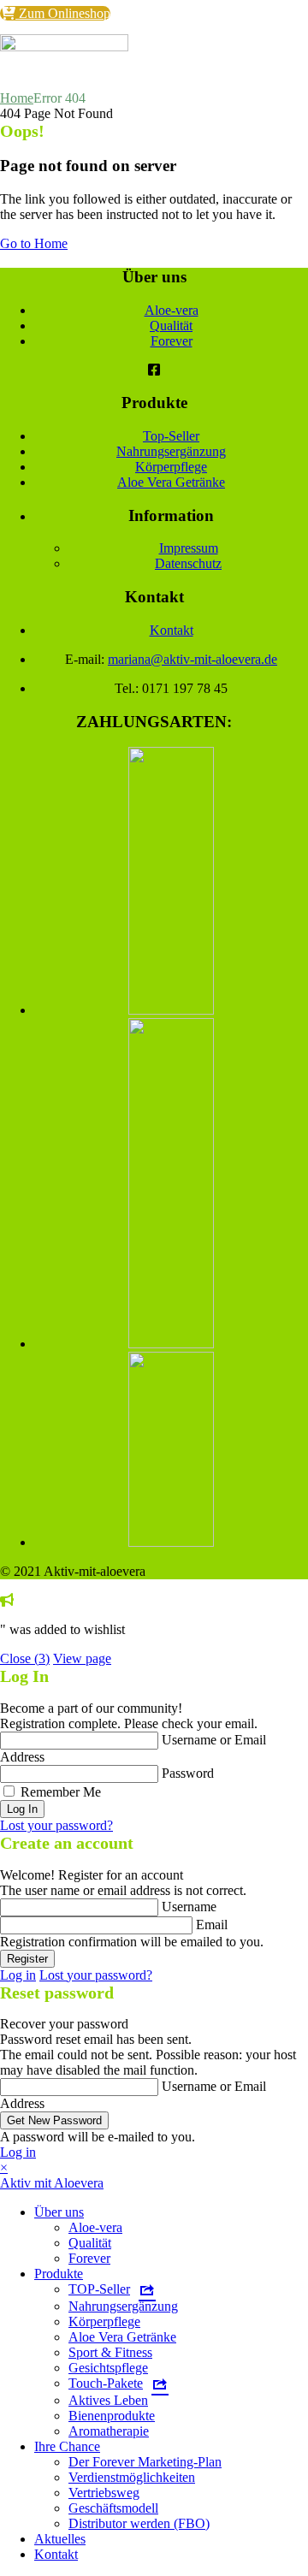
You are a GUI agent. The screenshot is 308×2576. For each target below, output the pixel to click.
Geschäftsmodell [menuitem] (113, 2508)
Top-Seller (171, 436)
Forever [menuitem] (89, 2258)
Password (188, 1773)
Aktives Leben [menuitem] (108, 2400)
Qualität (171, 326)
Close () (25, 1658)
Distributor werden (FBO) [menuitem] (139, 2523)
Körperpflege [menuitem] (104, 2321)
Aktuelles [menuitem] (60, 2539)
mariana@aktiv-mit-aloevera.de (192, 659)
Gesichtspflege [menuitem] (108, 2368)
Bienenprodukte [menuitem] (112, 2416)
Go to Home (34, 243)
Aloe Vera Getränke (171, 482)
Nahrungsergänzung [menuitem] (123, 2306)
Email (212, 1925)
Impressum (189, 548)
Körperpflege (171, 467)
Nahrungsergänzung (171, 451)
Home (17, 98)
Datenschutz (188, 563)
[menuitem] (112, 2289)
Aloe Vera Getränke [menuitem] (122, 2337)
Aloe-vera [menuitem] (95, 2227)
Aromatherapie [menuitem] (109, 2431)
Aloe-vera (172, 310)
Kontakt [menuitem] (56, 2554)
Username (189, 1907)
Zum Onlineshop (63, 13)
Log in (18, 1975)
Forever (172, 341)
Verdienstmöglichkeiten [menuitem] (132, 2477)
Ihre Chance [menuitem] (67, 2446)
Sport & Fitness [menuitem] (110, 2352)
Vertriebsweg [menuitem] (104, 2493)
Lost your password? (56, 1825)
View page (82, 1658)
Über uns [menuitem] (59, 2212)
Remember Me (61, 1792)
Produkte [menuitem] (59, 2274)
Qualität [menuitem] (90, 2243)
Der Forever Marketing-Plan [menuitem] (145, 2462)
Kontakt (172, 630)
